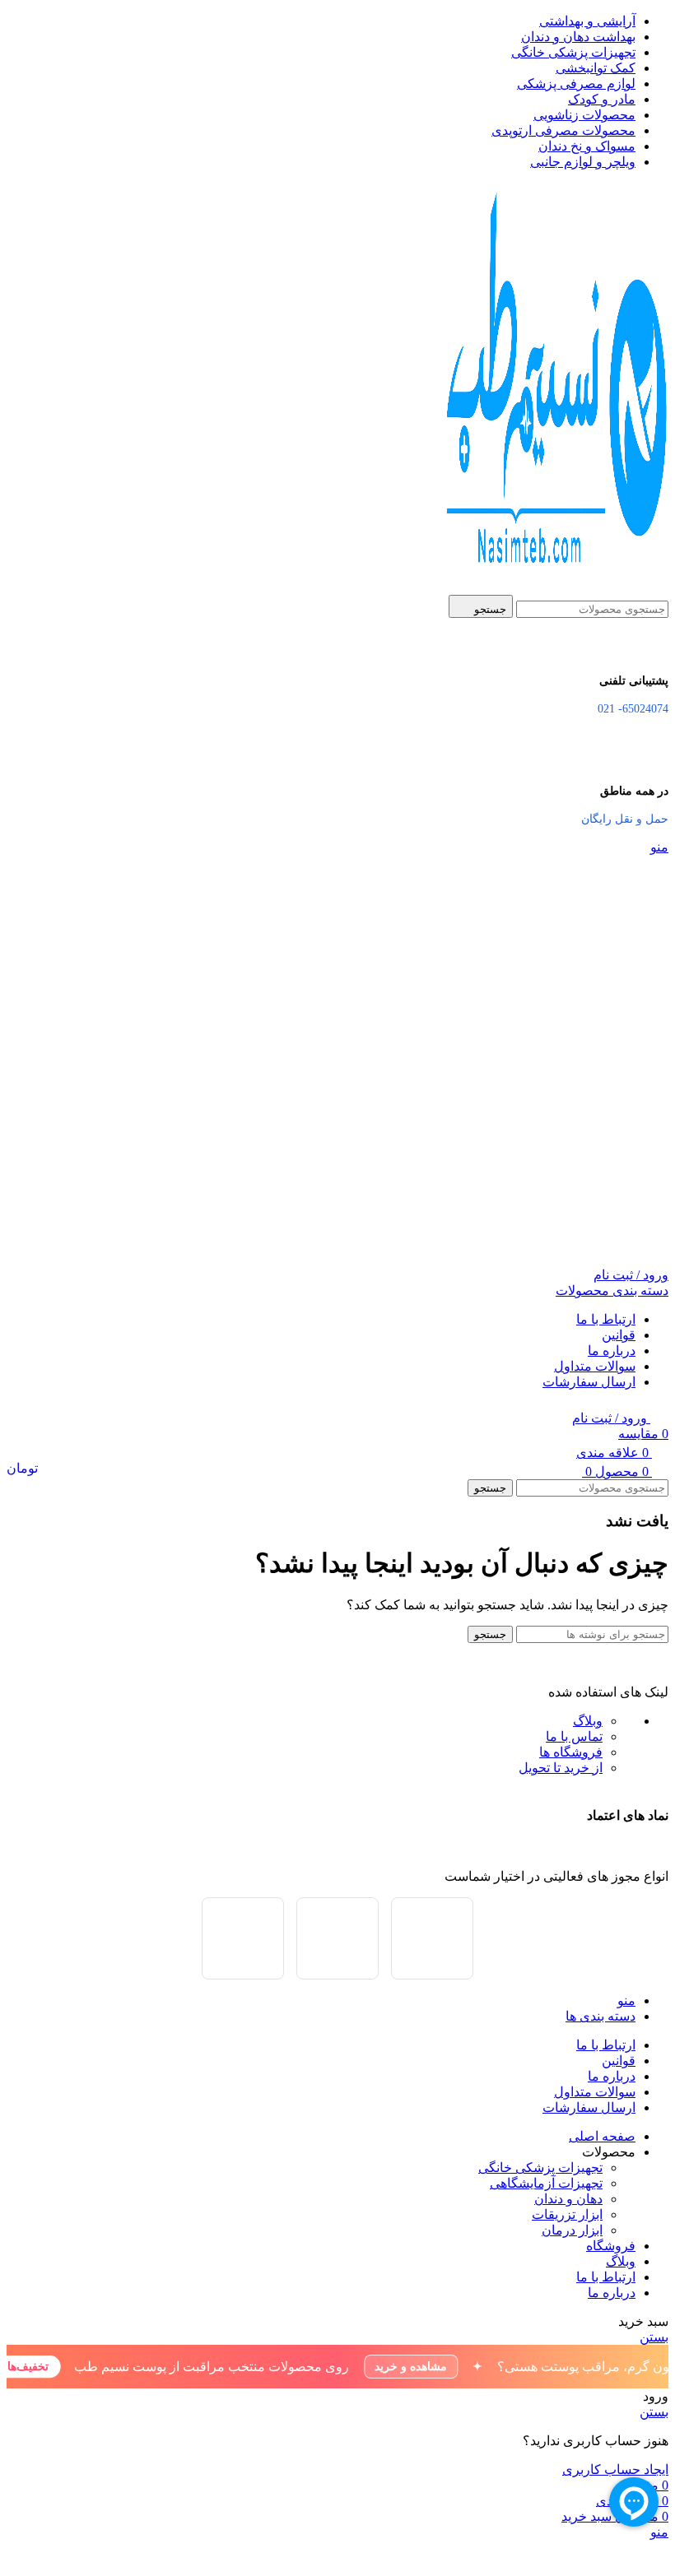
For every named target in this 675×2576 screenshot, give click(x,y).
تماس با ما (574, 1736)
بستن (654, 2337)
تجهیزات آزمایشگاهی (546, 2183)
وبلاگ (588, 1721)
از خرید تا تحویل (561, 1768)
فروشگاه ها (571, 1752)
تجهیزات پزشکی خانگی (540, 2168)
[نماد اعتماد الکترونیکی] (243, 1938)
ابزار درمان (572, 2230)
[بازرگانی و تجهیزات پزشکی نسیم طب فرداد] (337, 1938)
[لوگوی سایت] (553, 587)
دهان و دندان (568, 2199)
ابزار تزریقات (567, 2214)
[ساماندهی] (432, 1938)
